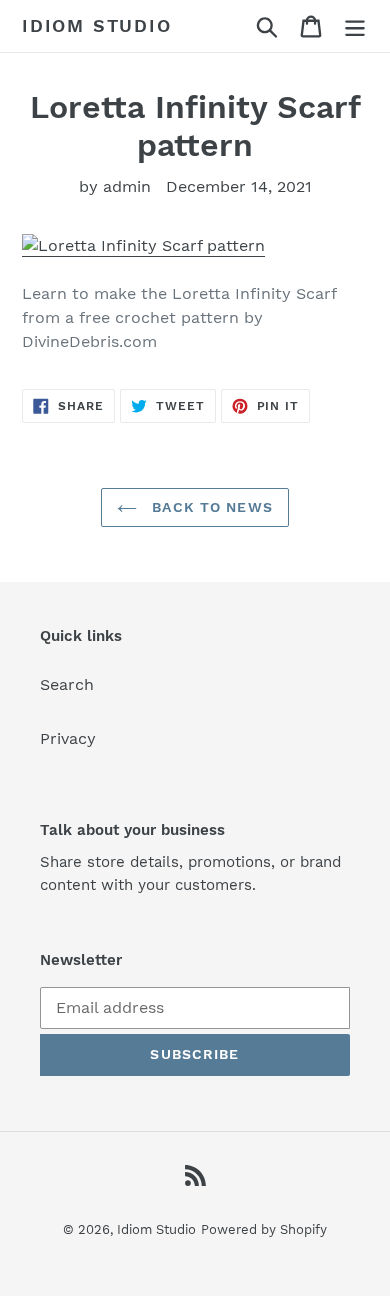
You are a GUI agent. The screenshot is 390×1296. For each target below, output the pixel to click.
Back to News (210, 507)
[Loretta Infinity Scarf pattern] (143, 246)
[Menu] (355, 26)
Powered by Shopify (264, 1229)
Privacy (68, 738)
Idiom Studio (97, 25)
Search (67, 684)
